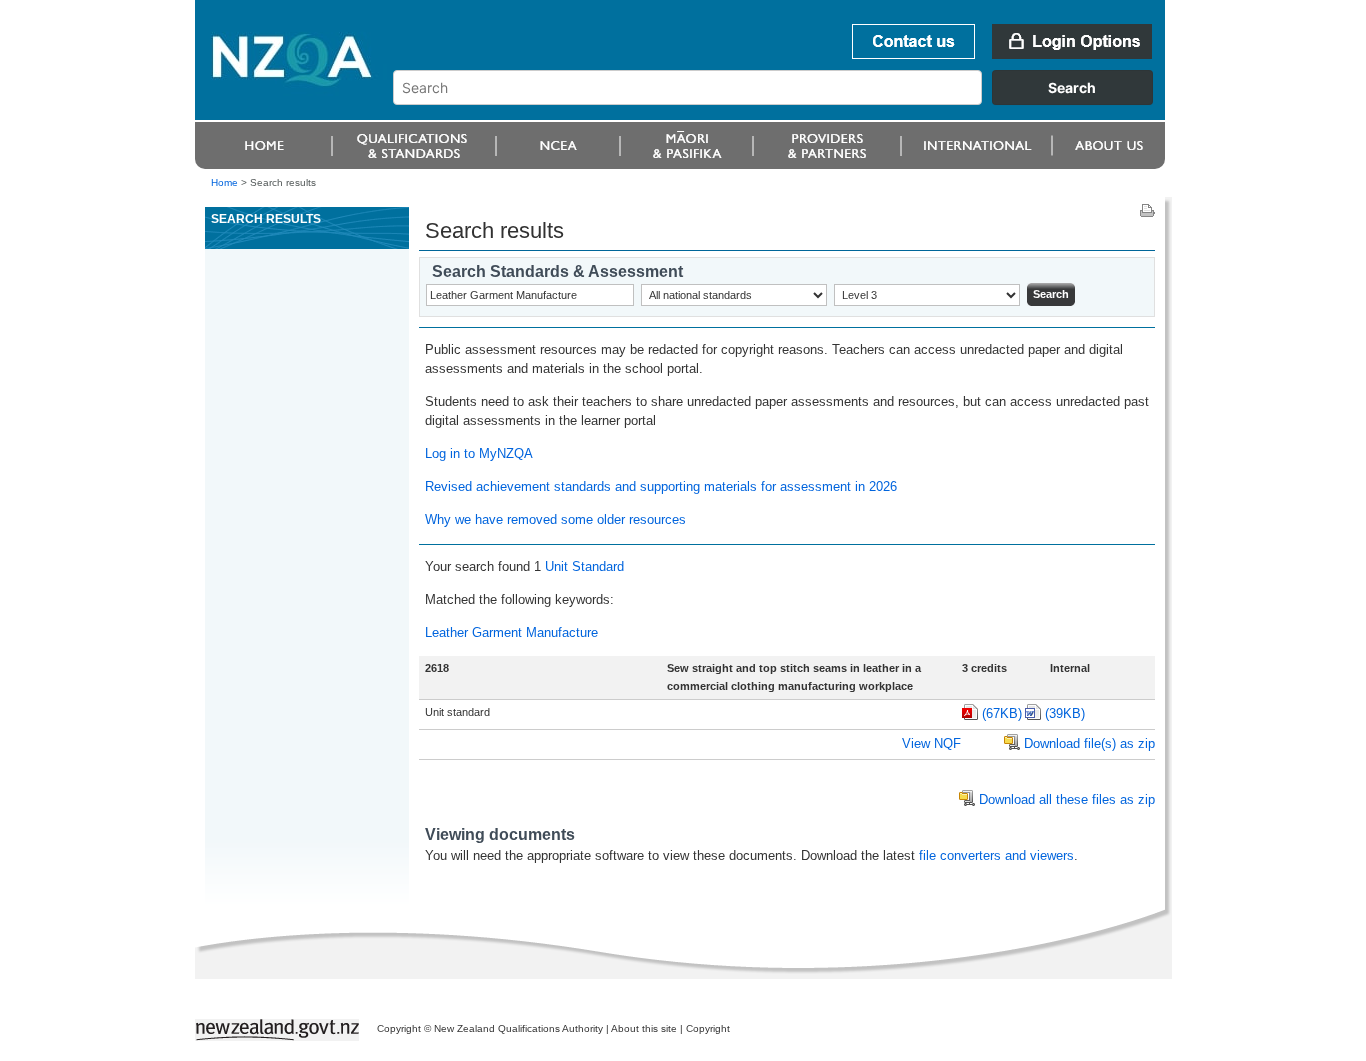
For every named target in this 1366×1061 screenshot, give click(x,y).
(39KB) (1065, 713)
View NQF (931, 743)
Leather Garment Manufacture (511, 632)
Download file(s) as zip (1089, 743)
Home (224, 182)
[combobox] (782, 100)
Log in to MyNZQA (479, 453)
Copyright (708, 1028)
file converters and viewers (996, 855)
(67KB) (1002, 713)
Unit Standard (584, 566)
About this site (644, 1028)
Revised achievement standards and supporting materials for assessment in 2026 (661, 486)
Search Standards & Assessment (557, 271)
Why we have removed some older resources (555, 519)
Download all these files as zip (1067, 799)
